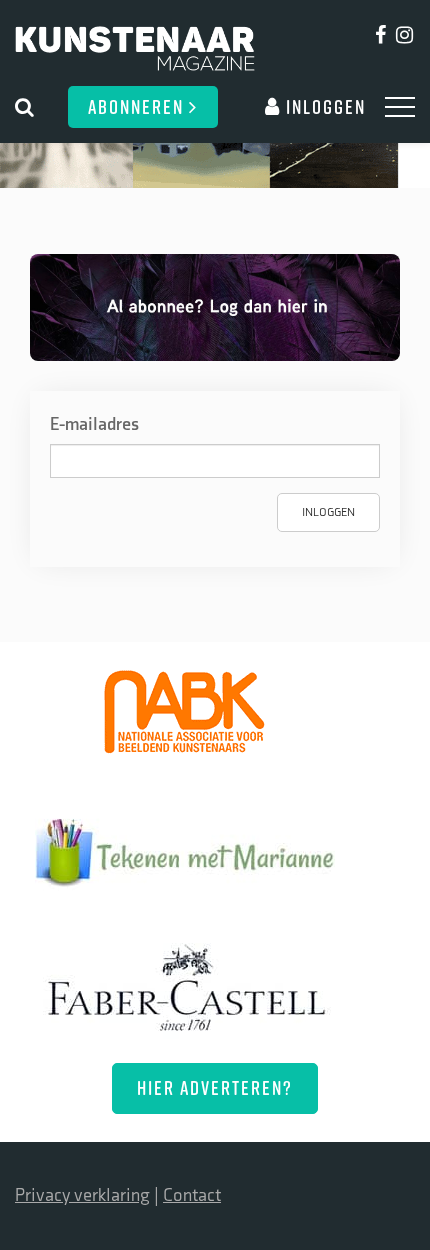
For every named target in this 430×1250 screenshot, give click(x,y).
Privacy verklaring (82, 1195)
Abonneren (138, 106)
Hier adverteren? (215, 1087)
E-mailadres (94, 424)
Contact (192, 1195)
